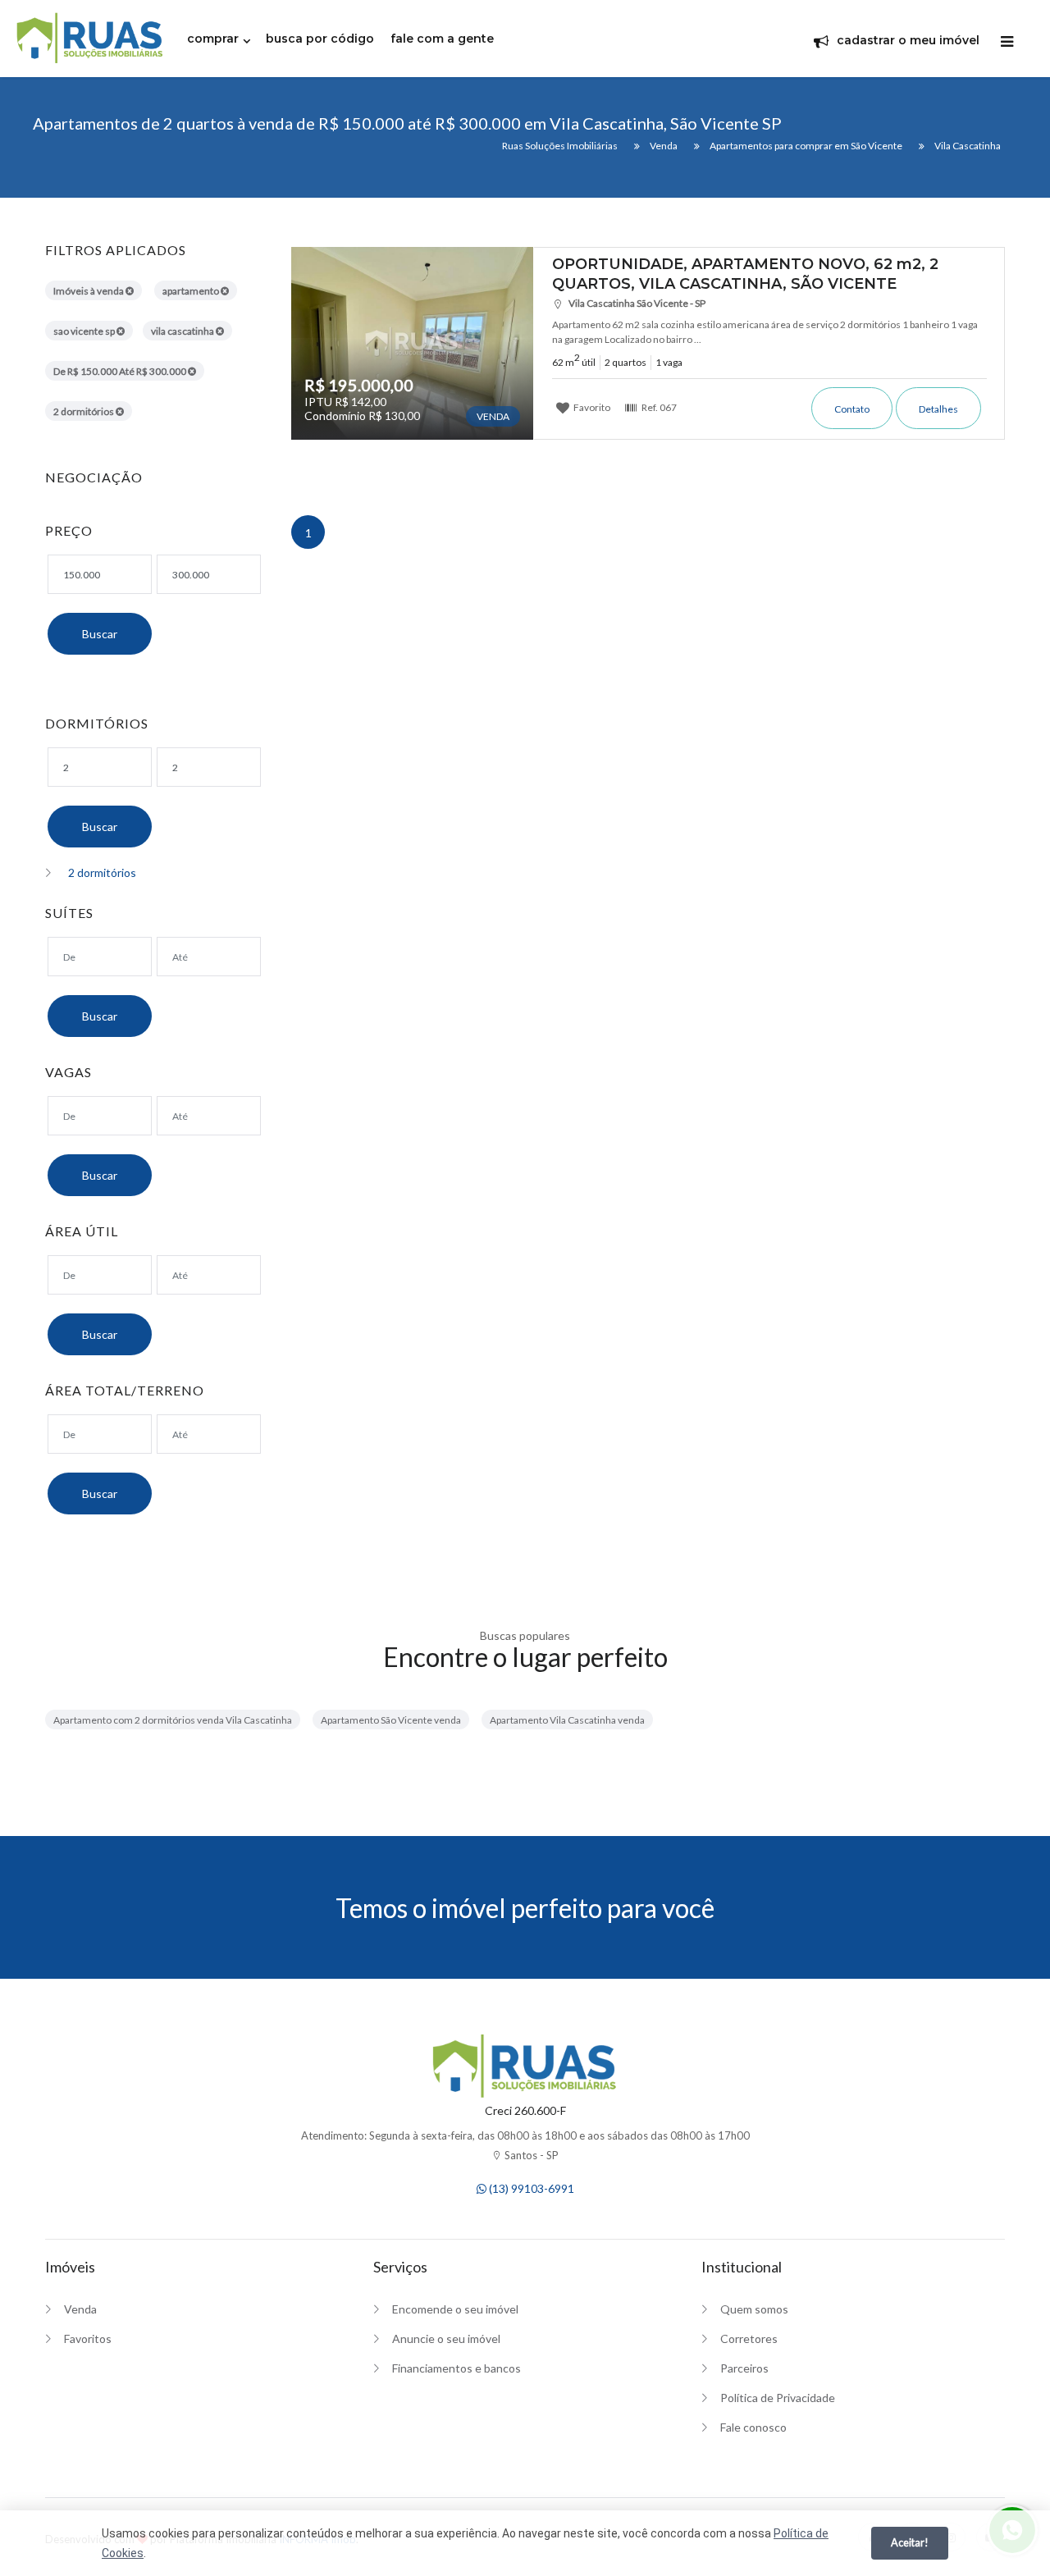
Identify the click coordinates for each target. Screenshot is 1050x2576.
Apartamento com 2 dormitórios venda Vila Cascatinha (173, 1720)
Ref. (658, 407)
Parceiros (744, 2368)
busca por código (320, 39)
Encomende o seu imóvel (455, 2309)
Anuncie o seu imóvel (446, 2338)
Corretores (749, 2338)
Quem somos (754, 2309)
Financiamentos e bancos (457, 2368)
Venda (80, 2309)
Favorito (591, 407)
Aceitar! (910, 2542)
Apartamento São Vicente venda (391, 1720)
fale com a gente (442, 39)
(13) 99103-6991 (530, 2188)
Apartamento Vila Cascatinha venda (567, 1720)
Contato (852, 409)
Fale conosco (753, 2427)
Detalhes (938, 409)
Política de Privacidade (778, 2398)
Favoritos (88, 2338)
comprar (213, 39)
